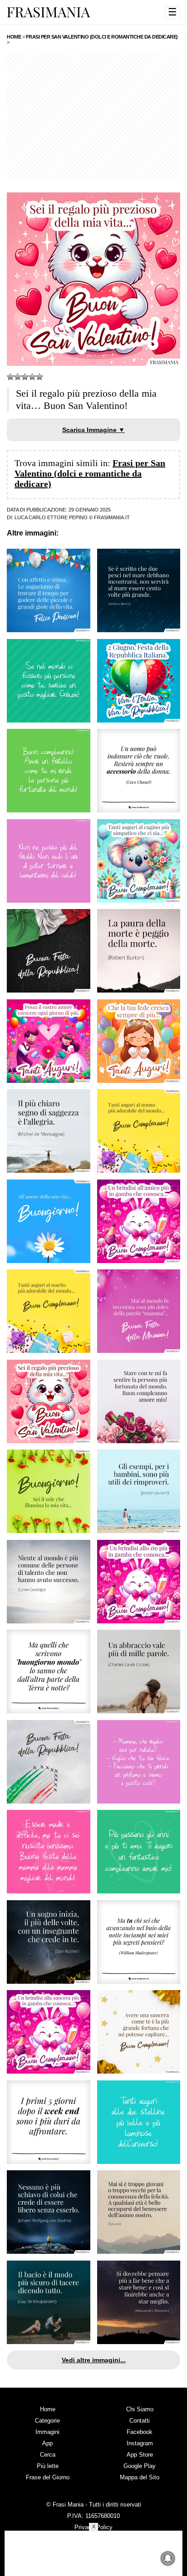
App (47, 2443)
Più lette (48, 2466)
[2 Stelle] (18, 377)
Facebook (140, 2432)
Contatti (140, 2421)
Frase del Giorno (48, 2477)
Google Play (140, 2466)
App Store (140, 2455)
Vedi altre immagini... (94, 2360)
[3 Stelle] (25, 377)
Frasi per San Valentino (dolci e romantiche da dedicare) (90, 473)
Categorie (47, 2421)
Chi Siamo (140, 2409)
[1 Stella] (10, 377)
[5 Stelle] (39, 377)
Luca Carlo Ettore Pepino (51, 517)
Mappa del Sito (140, 2477)
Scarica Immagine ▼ (93, 430)
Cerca (48, 2455)
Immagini (47, 2432)
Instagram (140, 2443)
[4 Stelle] (32, 377)
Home (48, 2409)
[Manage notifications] (168, 2558)
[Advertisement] (93, 118)
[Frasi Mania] (49, 12)
